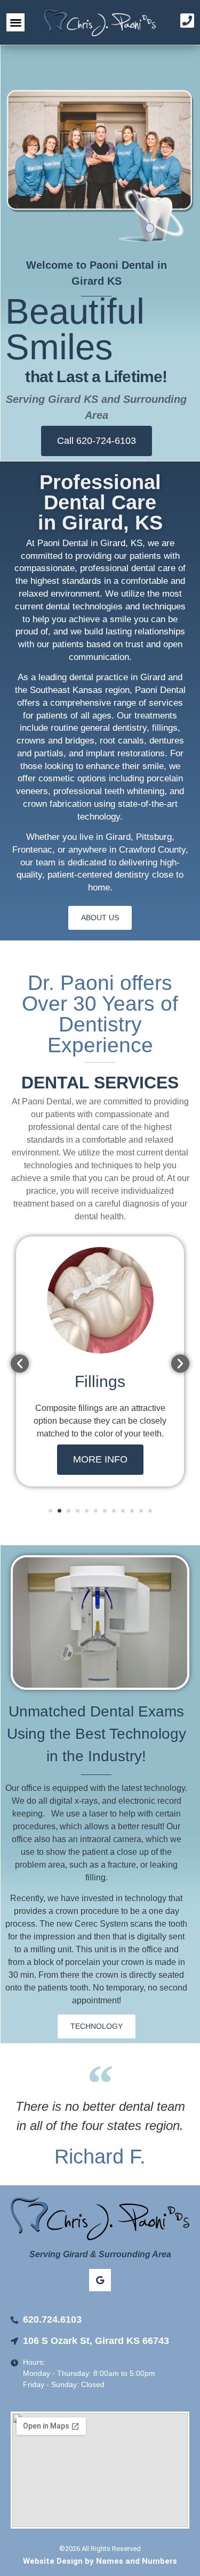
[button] (16, 23)
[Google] (100, 2280)
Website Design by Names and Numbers (100, 2561)
